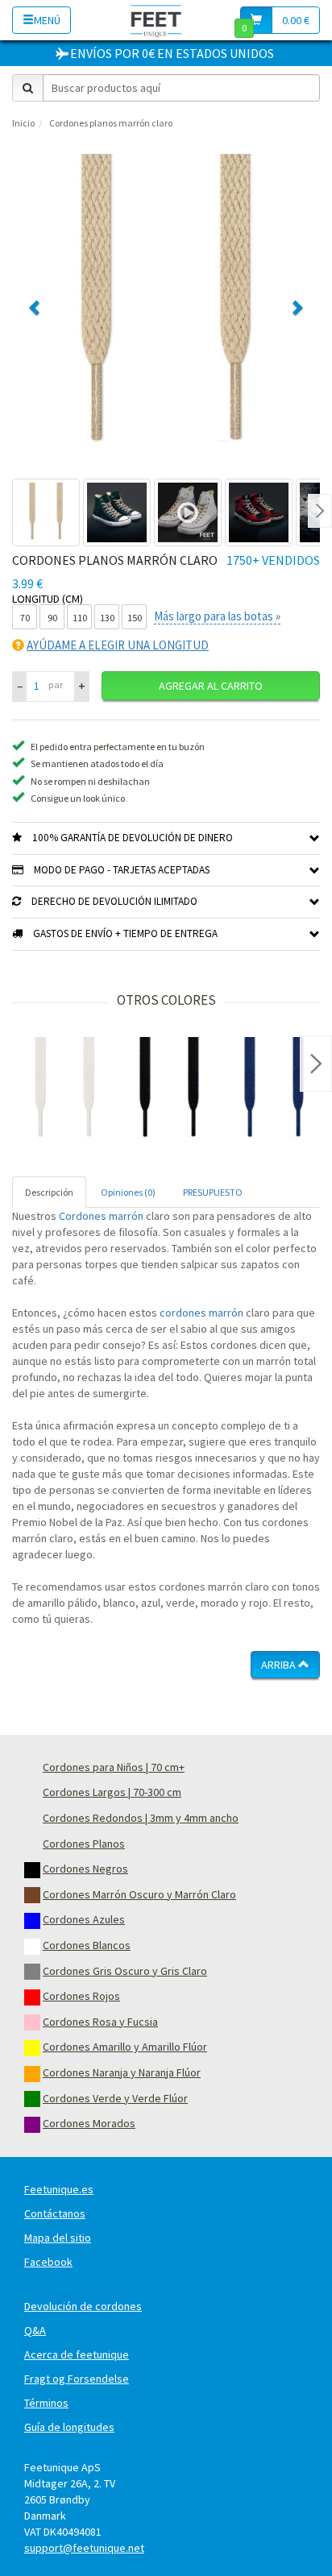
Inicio (23, 123)
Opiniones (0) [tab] (128, 1192)
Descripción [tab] (49, 1192)
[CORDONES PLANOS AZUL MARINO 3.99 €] (274, 1089)
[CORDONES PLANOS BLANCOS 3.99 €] (64, 1089)
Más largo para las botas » (217, 616)
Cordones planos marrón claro (111, 123)
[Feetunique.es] (156, 20)
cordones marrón (201, 1313)
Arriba (280, 1665)
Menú (47, 20)
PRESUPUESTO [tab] (213, 1192)
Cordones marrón (101, 1216)
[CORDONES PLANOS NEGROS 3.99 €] (169, 1089)
